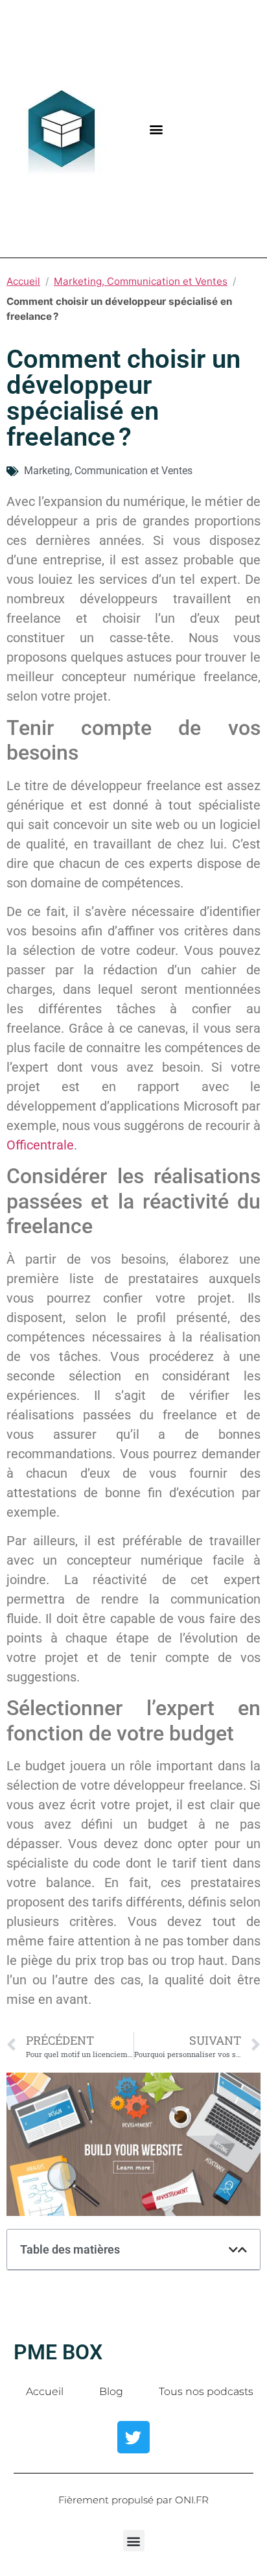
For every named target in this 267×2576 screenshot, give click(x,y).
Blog (111, 2391)
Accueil (23, 281)
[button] (157, 129)
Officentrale (40, 1145)
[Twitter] (133, 2437)
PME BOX (58, 2352)
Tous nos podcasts (206, 2391)
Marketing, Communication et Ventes (141, 281)
